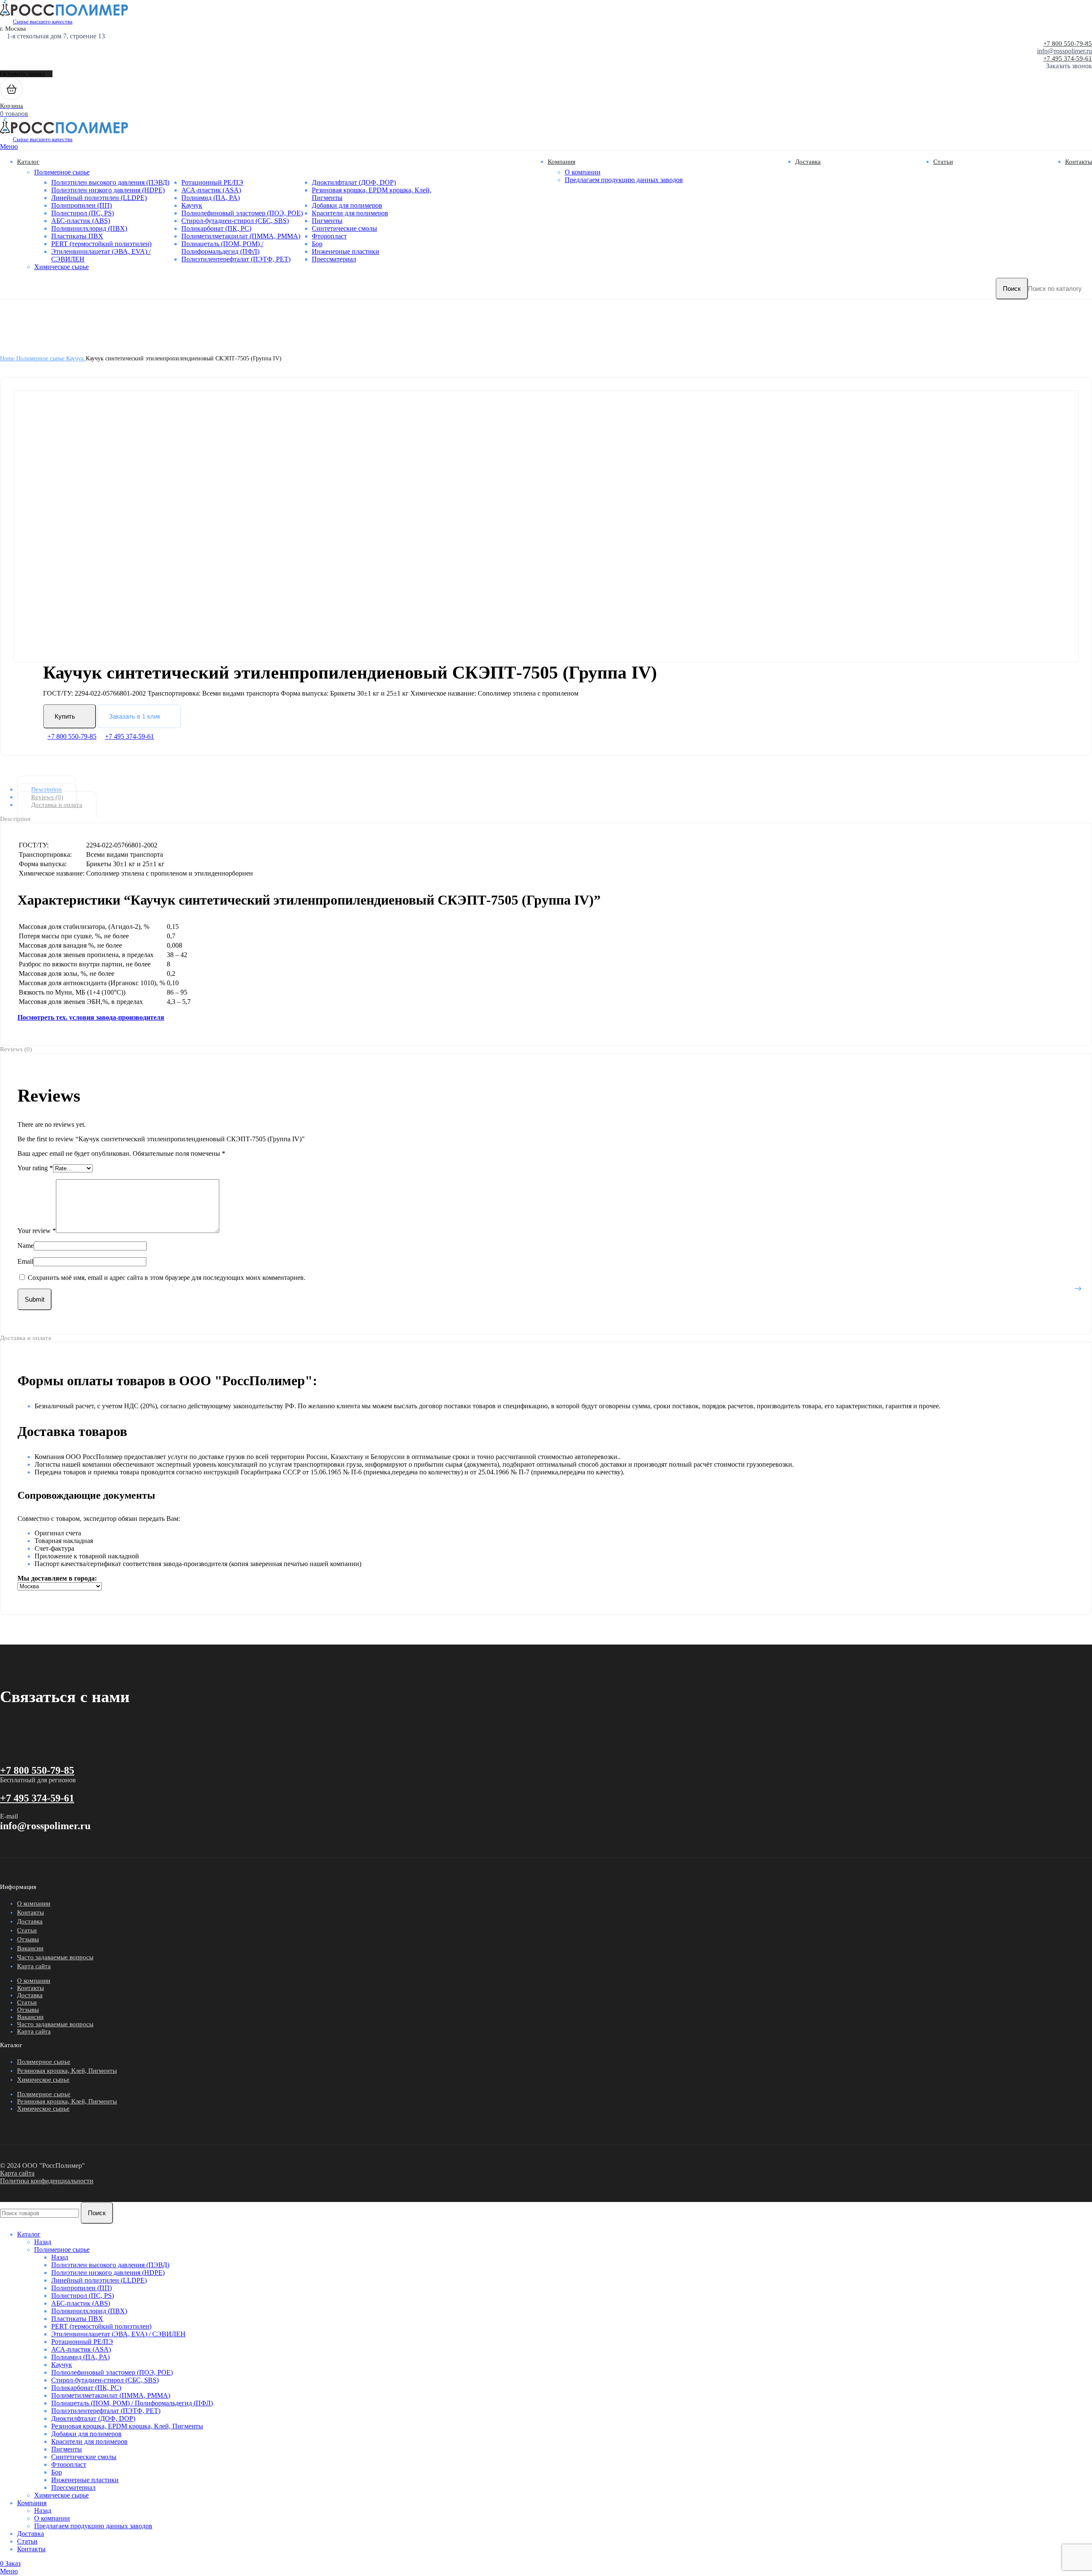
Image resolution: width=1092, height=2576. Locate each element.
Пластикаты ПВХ (77, 236)
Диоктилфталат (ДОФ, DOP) (354, 182)
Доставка (30, 1921)
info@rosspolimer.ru (1064, 51)
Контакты (30, 1912)
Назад (43, 2242)
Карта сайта (34, 1966)
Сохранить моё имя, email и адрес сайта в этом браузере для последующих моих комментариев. (167, 1278)
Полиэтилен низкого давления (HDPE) (108, 190)
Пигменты (327, 221)
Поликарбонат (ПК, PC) (216, 228)
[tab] (553, 789)
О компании (583, 172)
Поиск (1012, 289)
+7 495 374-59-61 (1068, 58)
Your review (37, 1231)
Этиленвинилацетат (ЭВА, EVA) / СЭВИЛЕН (118, 2334)
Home (8, 358)
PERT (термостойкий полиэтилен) (101, 244)
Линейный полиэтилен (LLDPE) (99, 198)
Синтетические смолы (344, 228)
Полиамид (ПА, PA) (211, 198)
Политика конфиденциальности (47, 2181)
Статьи (27, 1930)
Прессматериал (334, 259)
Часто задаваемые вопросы (55, 1957)
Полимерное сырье (62, 172)
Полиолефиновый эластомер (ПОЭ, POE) (242, 213)
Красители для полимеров (350, 213)
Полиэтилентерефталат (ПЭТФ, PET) (236, 259)
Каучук (192, 205)
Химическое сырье (61, 267)
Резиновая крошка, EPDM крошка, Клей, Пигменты (127, 2426)
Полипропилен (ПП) (81, 205)
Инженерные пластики (346, 251)
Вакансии (30, 1948)
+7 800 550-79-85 (1068, 44)
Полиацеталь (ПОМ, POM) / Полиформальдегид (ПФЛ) (222, 248)
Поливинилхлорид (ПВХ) (89, 228)
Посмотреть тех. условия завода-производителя (91, 1017)
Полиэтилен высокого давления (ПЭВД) (110, 182)
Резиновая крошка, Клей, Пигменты (67, 2071)
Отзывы (28, 1939)
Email (25, 1261)
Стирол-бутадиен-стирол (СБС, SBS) (235, 221)
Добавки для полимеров (347, 205)
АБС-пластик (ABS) (81, 221)
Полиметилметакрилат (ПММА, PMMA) (241, 236)
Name (26, 1246)
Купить (65, 716)
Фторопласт (329, 236)
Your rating (35, 1168)
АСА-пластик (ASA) (211, 190)
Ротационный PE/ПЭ (212, 182)
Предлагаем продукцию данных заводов (624, 180)
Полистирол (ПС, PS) (83, 213)
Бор (317, 244)
